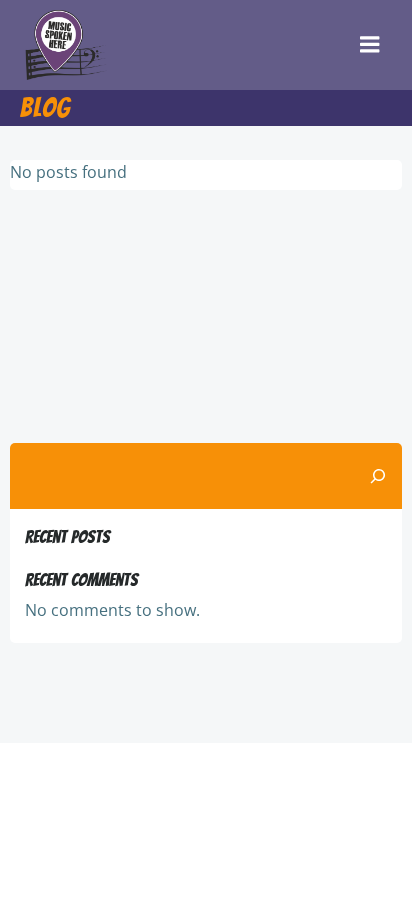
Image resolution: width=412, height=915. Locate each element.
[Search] (378, 476)
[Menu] (370, 45)
